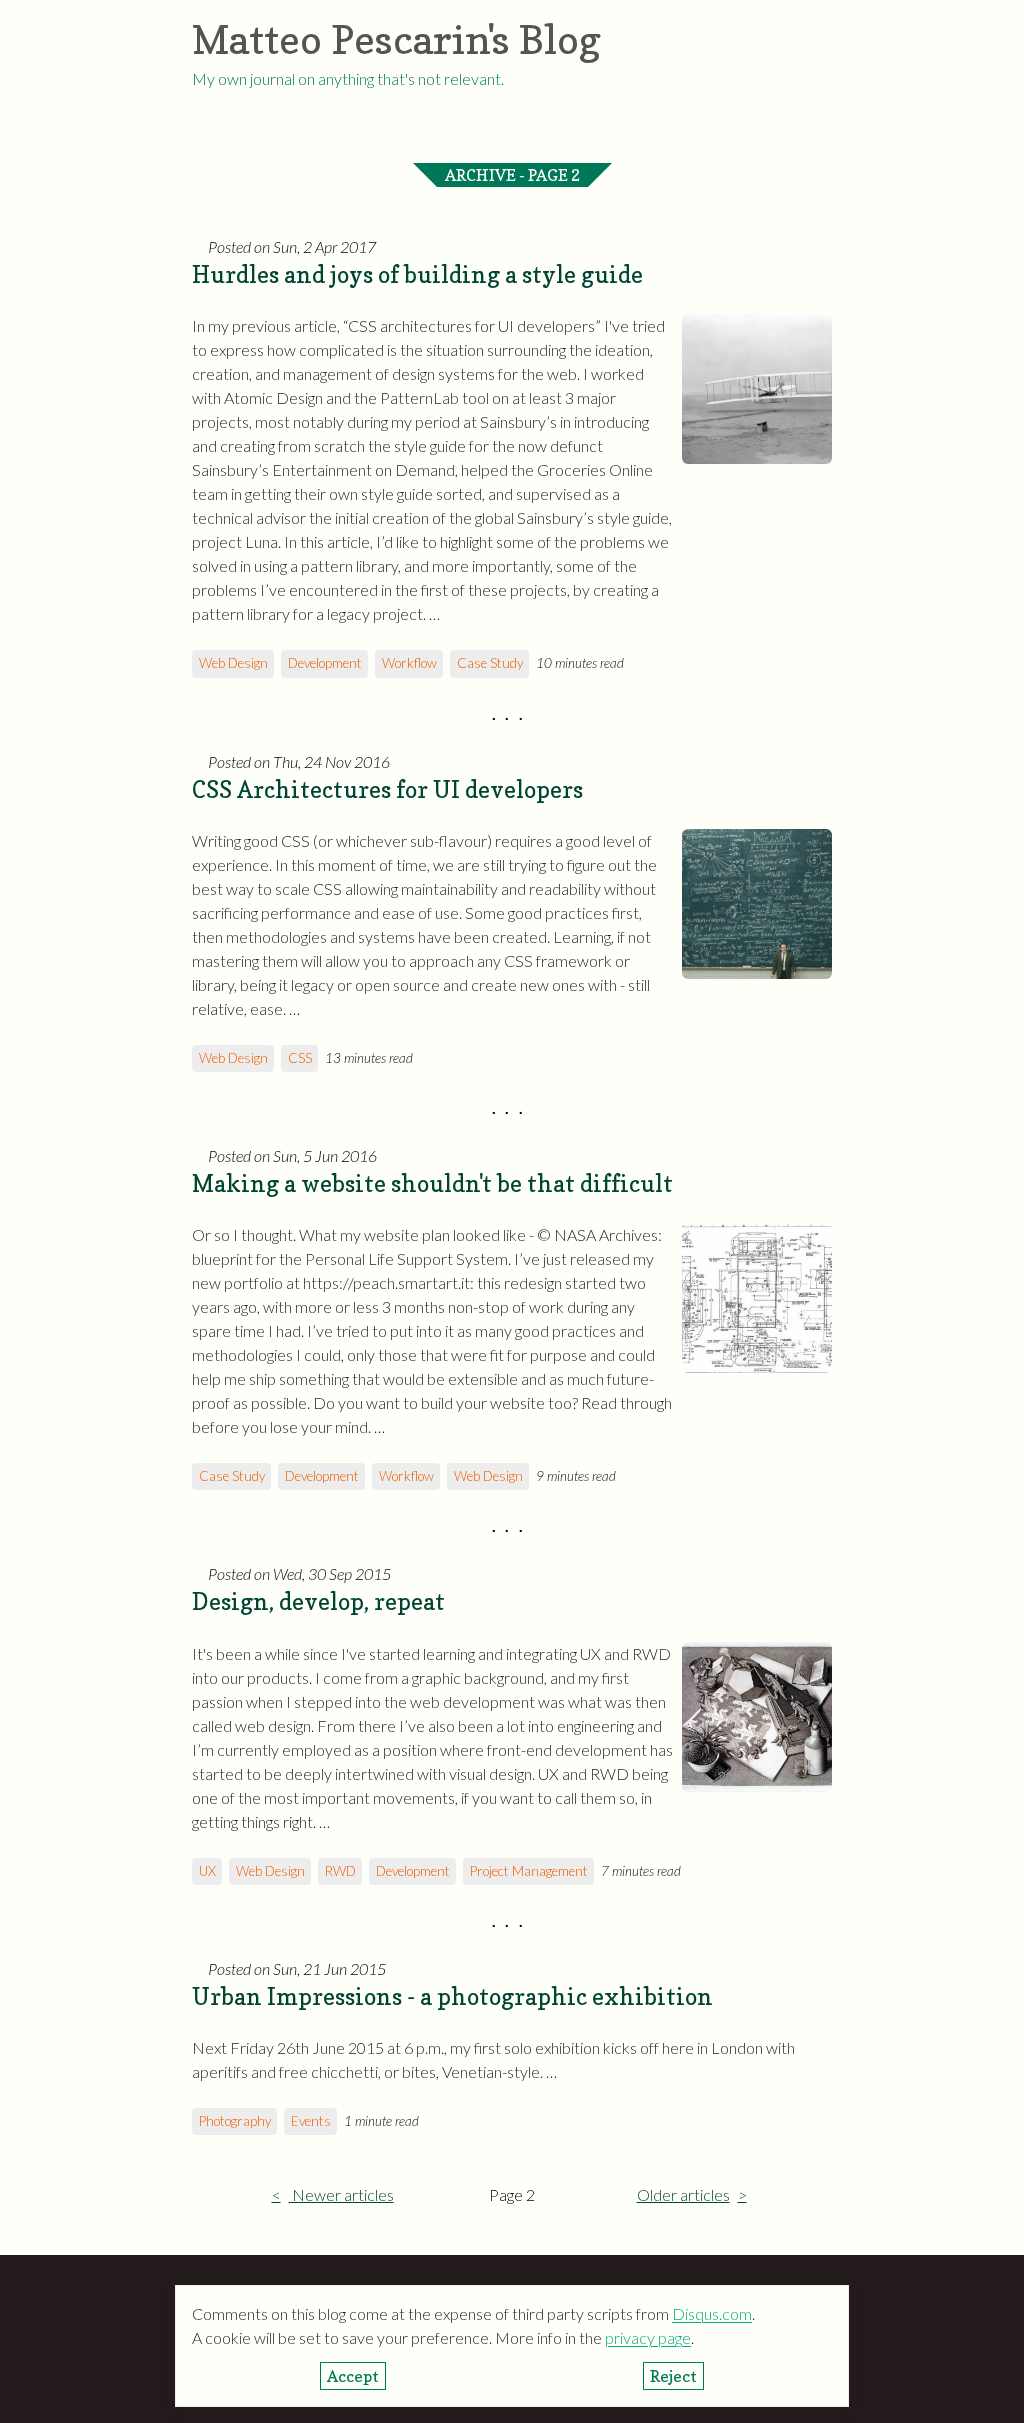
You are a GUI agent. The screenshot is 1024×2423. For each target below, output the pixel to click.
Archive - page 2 (512, 175)
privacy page (648, 2337)
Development (325, 663)
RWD (340, 1871)
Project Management (529, 1871)
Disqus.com (712, 2313)
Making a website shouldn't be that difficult (432, 1183)
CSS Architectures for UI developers (387, 789)
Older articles (683, 2194)
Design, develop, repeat (318, 1601)
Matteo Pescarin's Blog (396, 39)
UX (207, 1871)
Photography (235, 2121)
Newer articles (341, 2194)
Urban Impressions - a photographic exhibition (452, 1996)
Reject (673, 2376)
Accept (353, 2376)
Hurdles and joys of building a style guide (417, 274)
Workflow (409, 663)
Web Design (233, 663)
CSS (300, 1058)
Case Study (490, 663)
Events (311, 2121)
